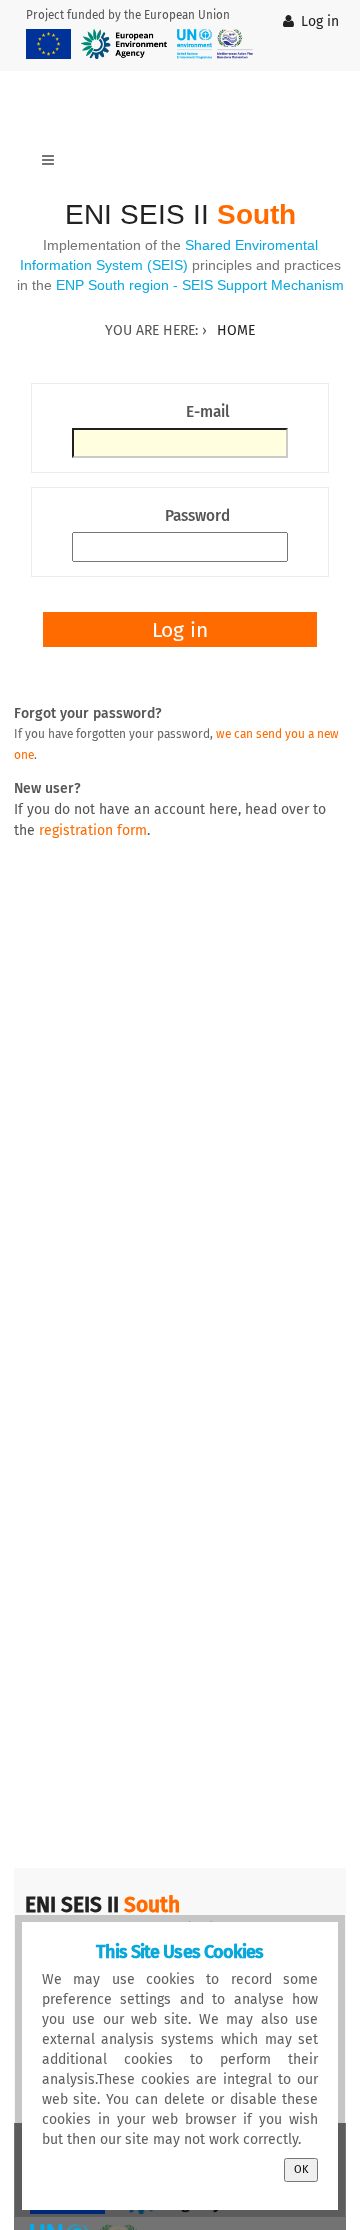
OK (301, 2169)
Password (197, 516)
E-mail (208, 412)
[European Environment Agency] (124, 44)
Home (236, 330)
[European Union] (48, 44)
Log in (320, 21)
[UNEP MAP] (215, 44)
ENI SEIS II (180, 214)
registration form (93, 830)
